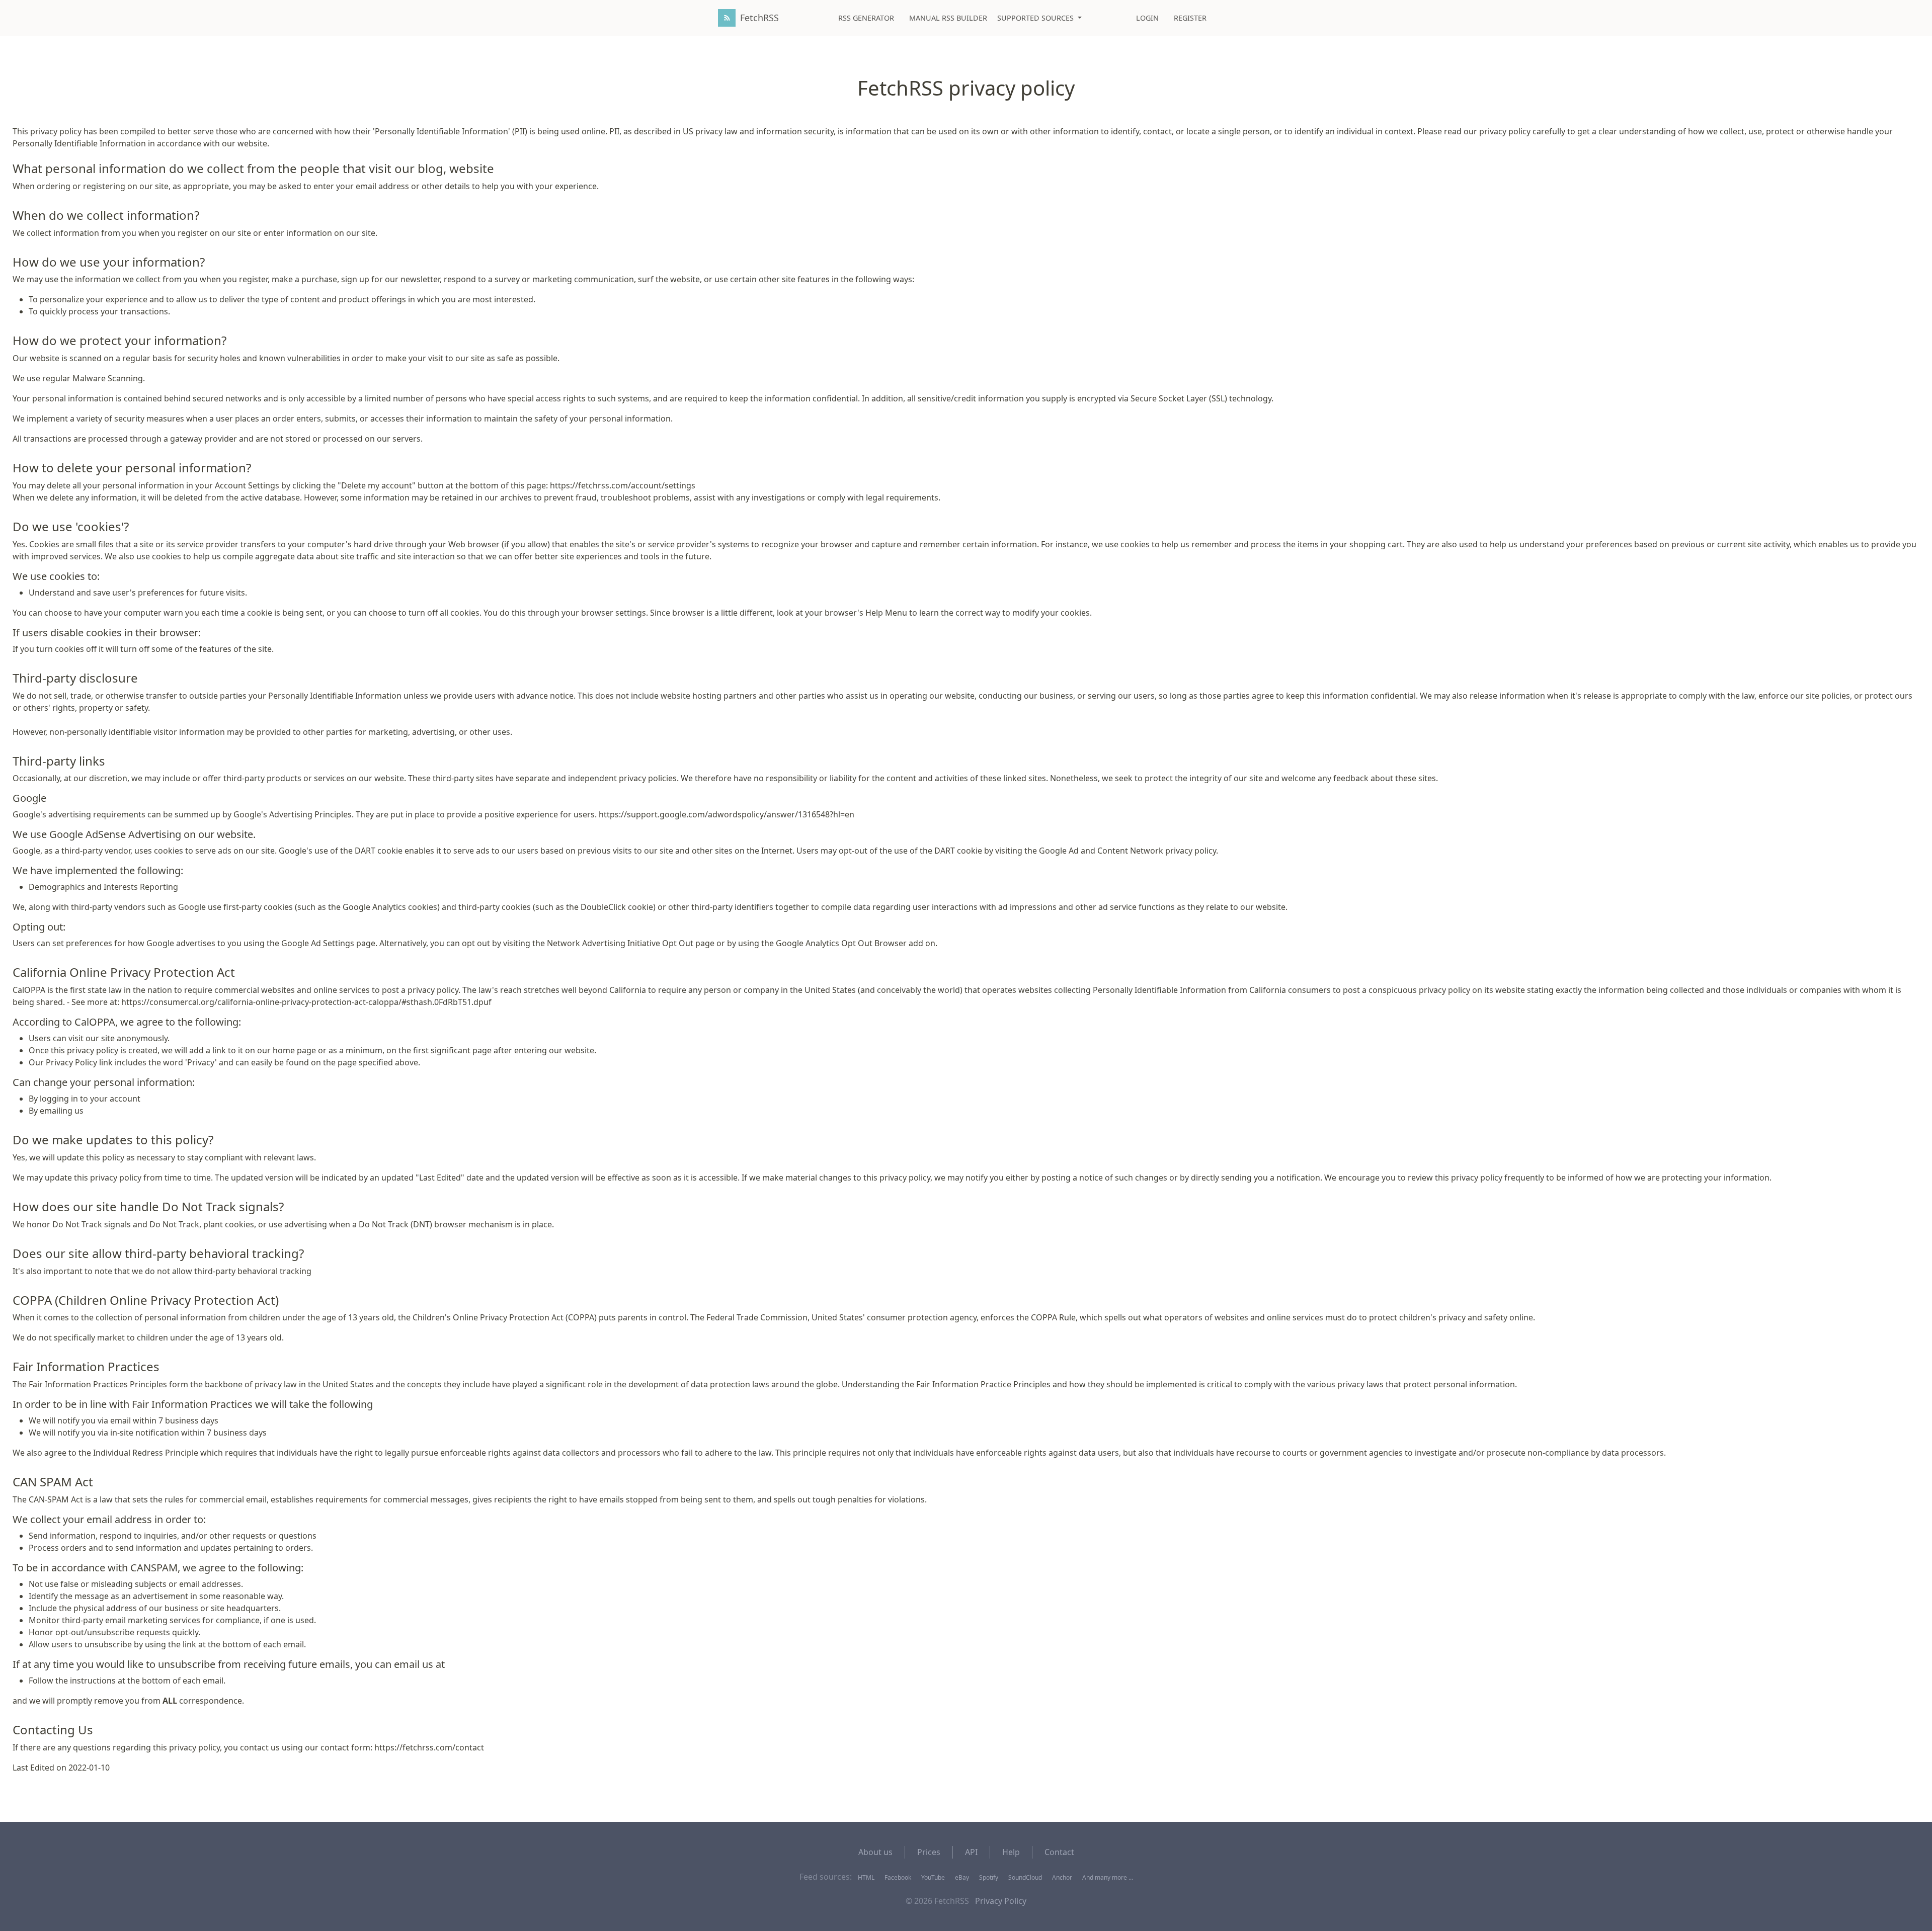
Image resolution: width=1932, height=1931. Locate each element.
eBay (962, 1877)
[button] (1039, 18)
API (971, 1852)
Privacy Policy (1001, 1901)
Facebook (898, 1877)
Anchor (1062, 1877)
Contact (1059, 1852)
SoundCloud (1025, 1877)
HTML (866, 1877)
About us (875, 1852)
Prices (929, 1852)
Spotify (989, 1877)
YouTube (933, 1877)
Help (1011, 1852)
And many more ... (1108, 1877)
